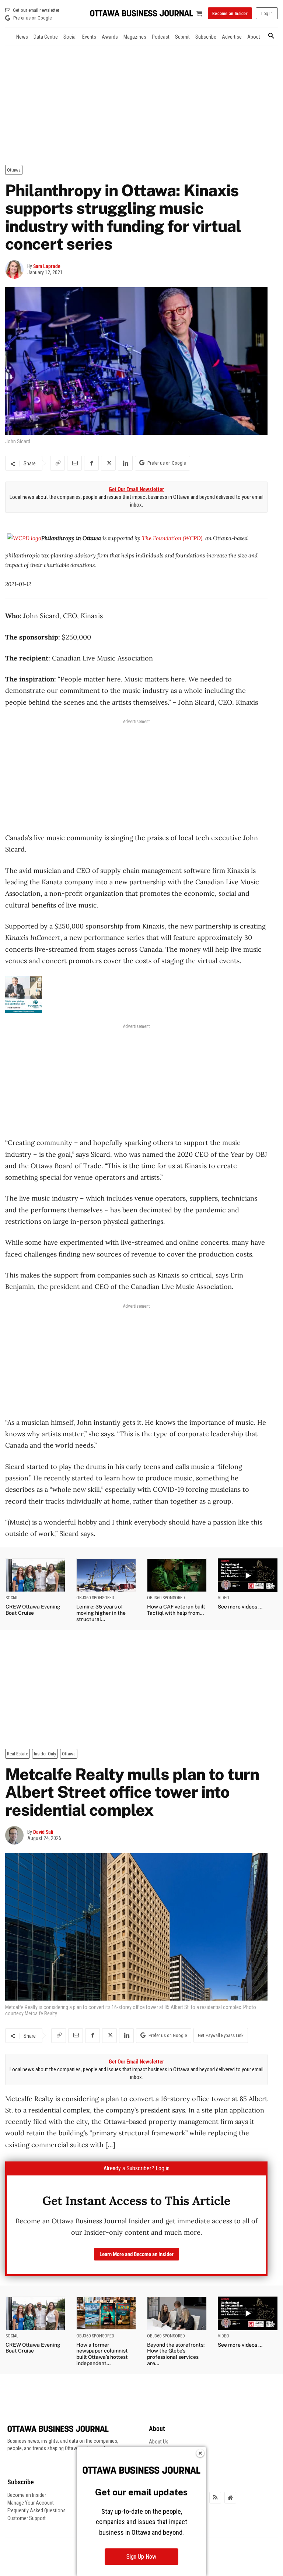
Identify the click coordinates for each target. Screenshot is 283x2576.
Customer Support (27, 2518)
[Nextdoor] (230, 2498)
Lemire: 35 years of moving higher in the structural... (101, 1613)
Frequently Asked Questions (36, 2510)
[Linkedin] (125, 463)
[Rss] (215, 2498)
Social (12, 1598)
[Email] (74, 463)
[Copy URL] (57, 463)
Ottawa (14, 170)
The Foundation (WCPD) (172, 538)
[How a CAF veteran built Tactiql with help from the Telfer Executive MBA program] (177, 1575)
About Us (159, 2442)
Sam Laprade (47, 266)
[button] (271, 36)
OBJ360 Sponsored (95, 1598)
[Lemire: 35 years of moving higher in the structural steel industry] (106, 1575)
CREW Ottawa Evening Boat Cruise (33, 1610)
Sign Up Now (141, 2557)
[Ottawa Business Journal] (141, 13)
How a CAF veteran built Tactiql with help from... (176, 1610)
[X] (108, 463)
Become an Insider (27, 2495)
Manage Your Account (31, 2503)
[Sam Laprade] (16, 269)
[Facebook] (91, 463)
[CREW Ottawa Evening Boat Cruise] (35, 1575)
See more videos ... (240, 1607)
